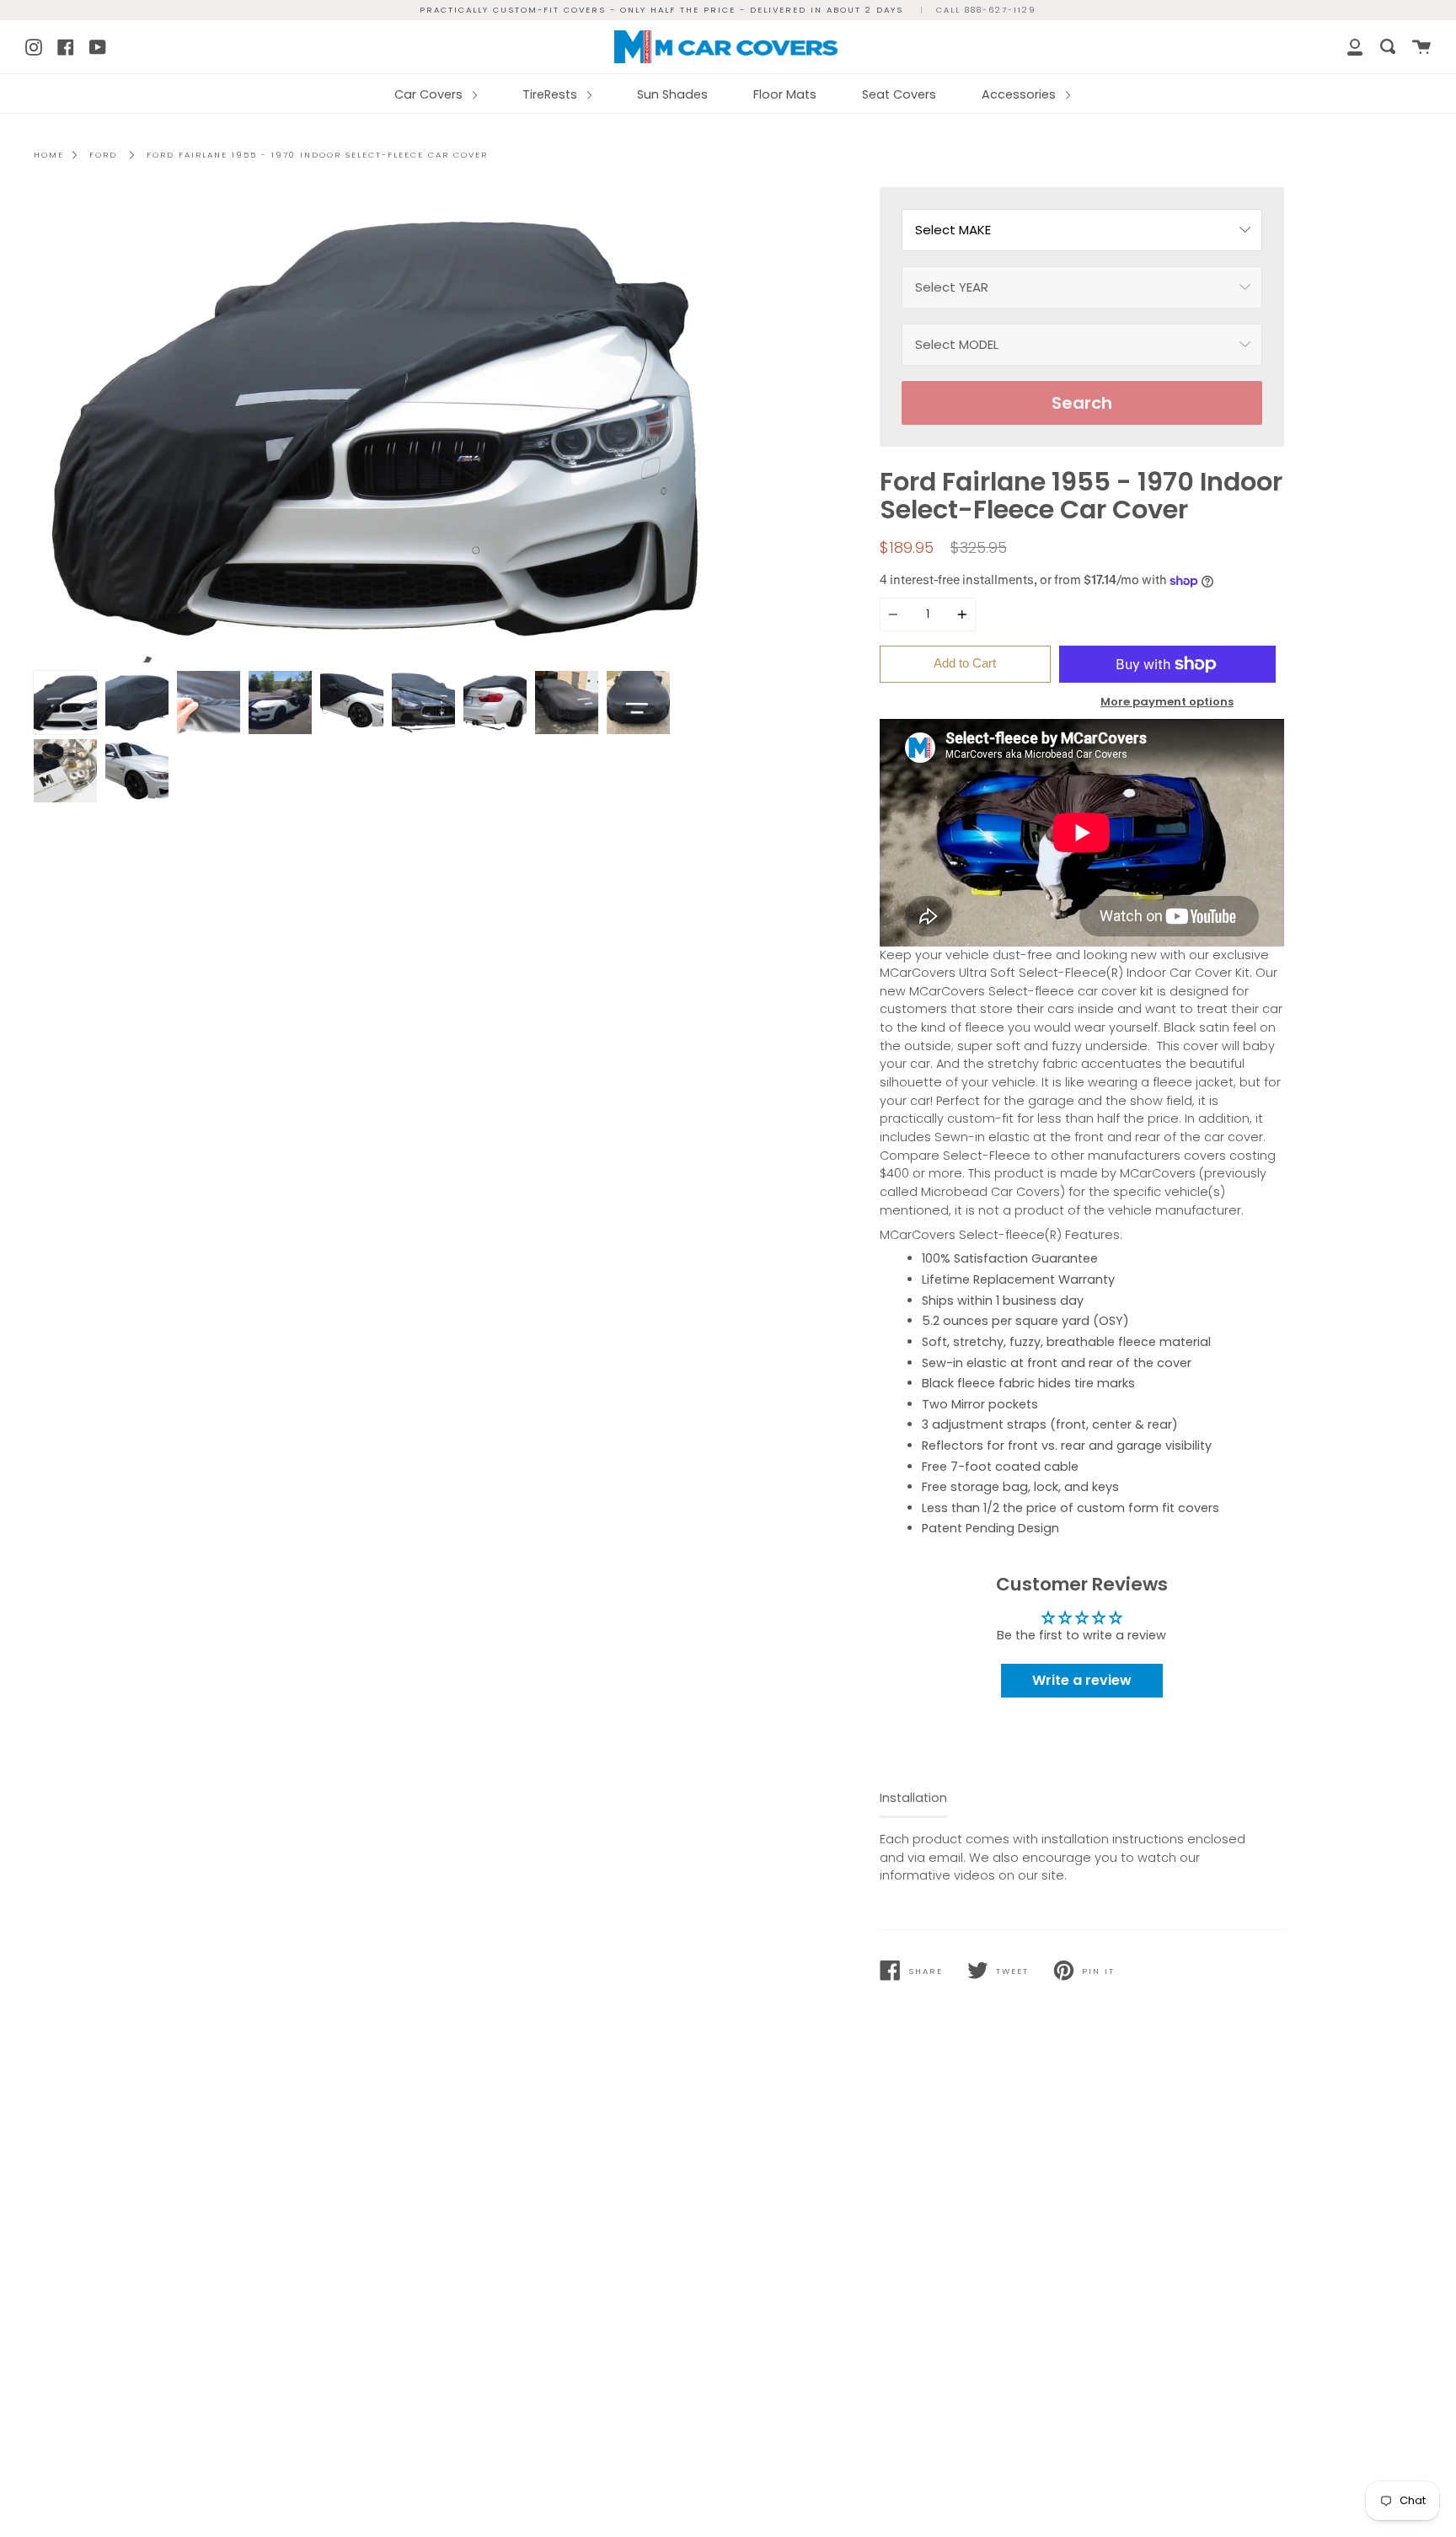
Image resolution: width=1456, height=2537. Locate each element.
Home (49, 155)
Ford (103, 155)
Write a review (1082, 1680)
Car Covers (430, 94)
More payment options (1167, 702)
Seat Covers (899, 94)
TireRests (551, 94)
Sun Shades (672, 94)
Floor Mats (785, 94)
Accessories (1020, 94)
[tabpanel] (375, 425)
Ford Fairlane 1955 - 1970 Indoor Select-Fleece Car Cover (317, 155)
